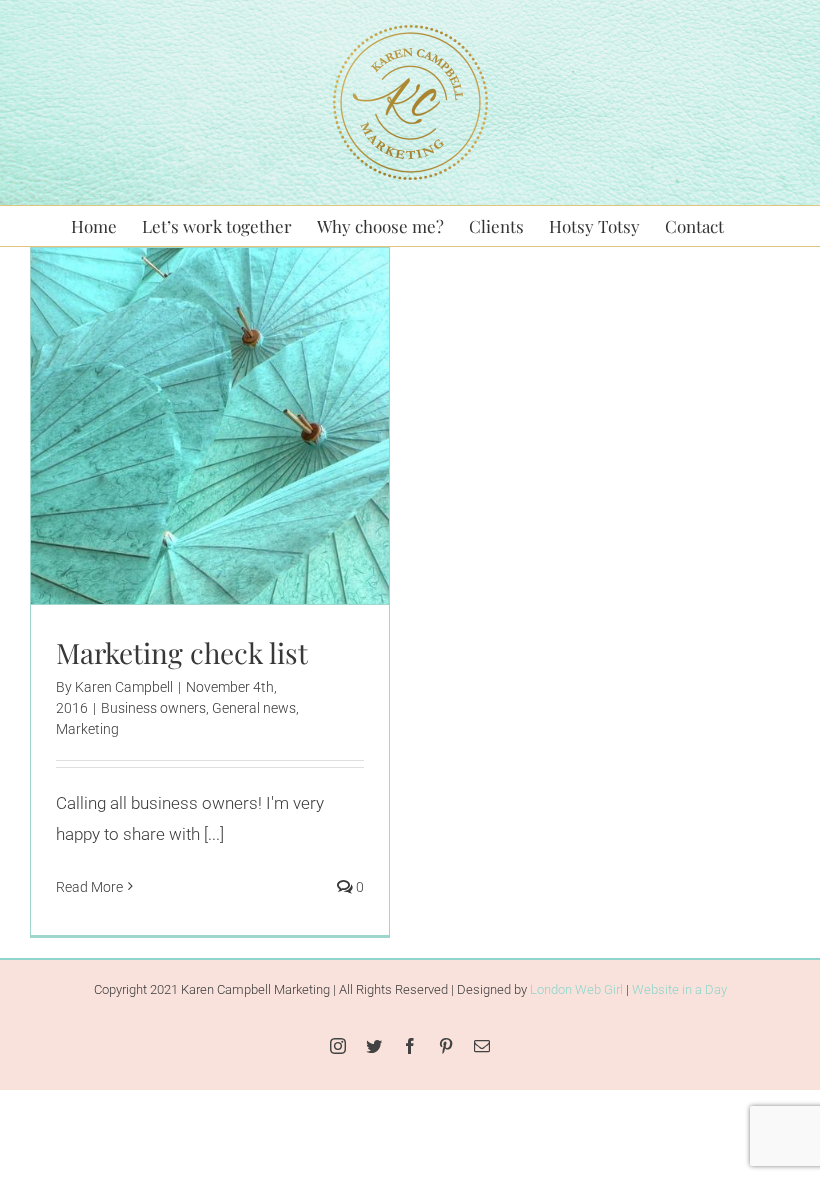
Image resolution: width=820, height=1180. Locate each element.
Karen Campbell (124, 687)
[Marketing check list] (210, 426)
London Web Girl (576, 989)
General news (231, 468)
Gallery (235, 389)
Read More (89, 887)
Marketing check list (185, 389)
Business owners (130, 468)
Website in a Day (679, 989)
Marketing (310, 468)
